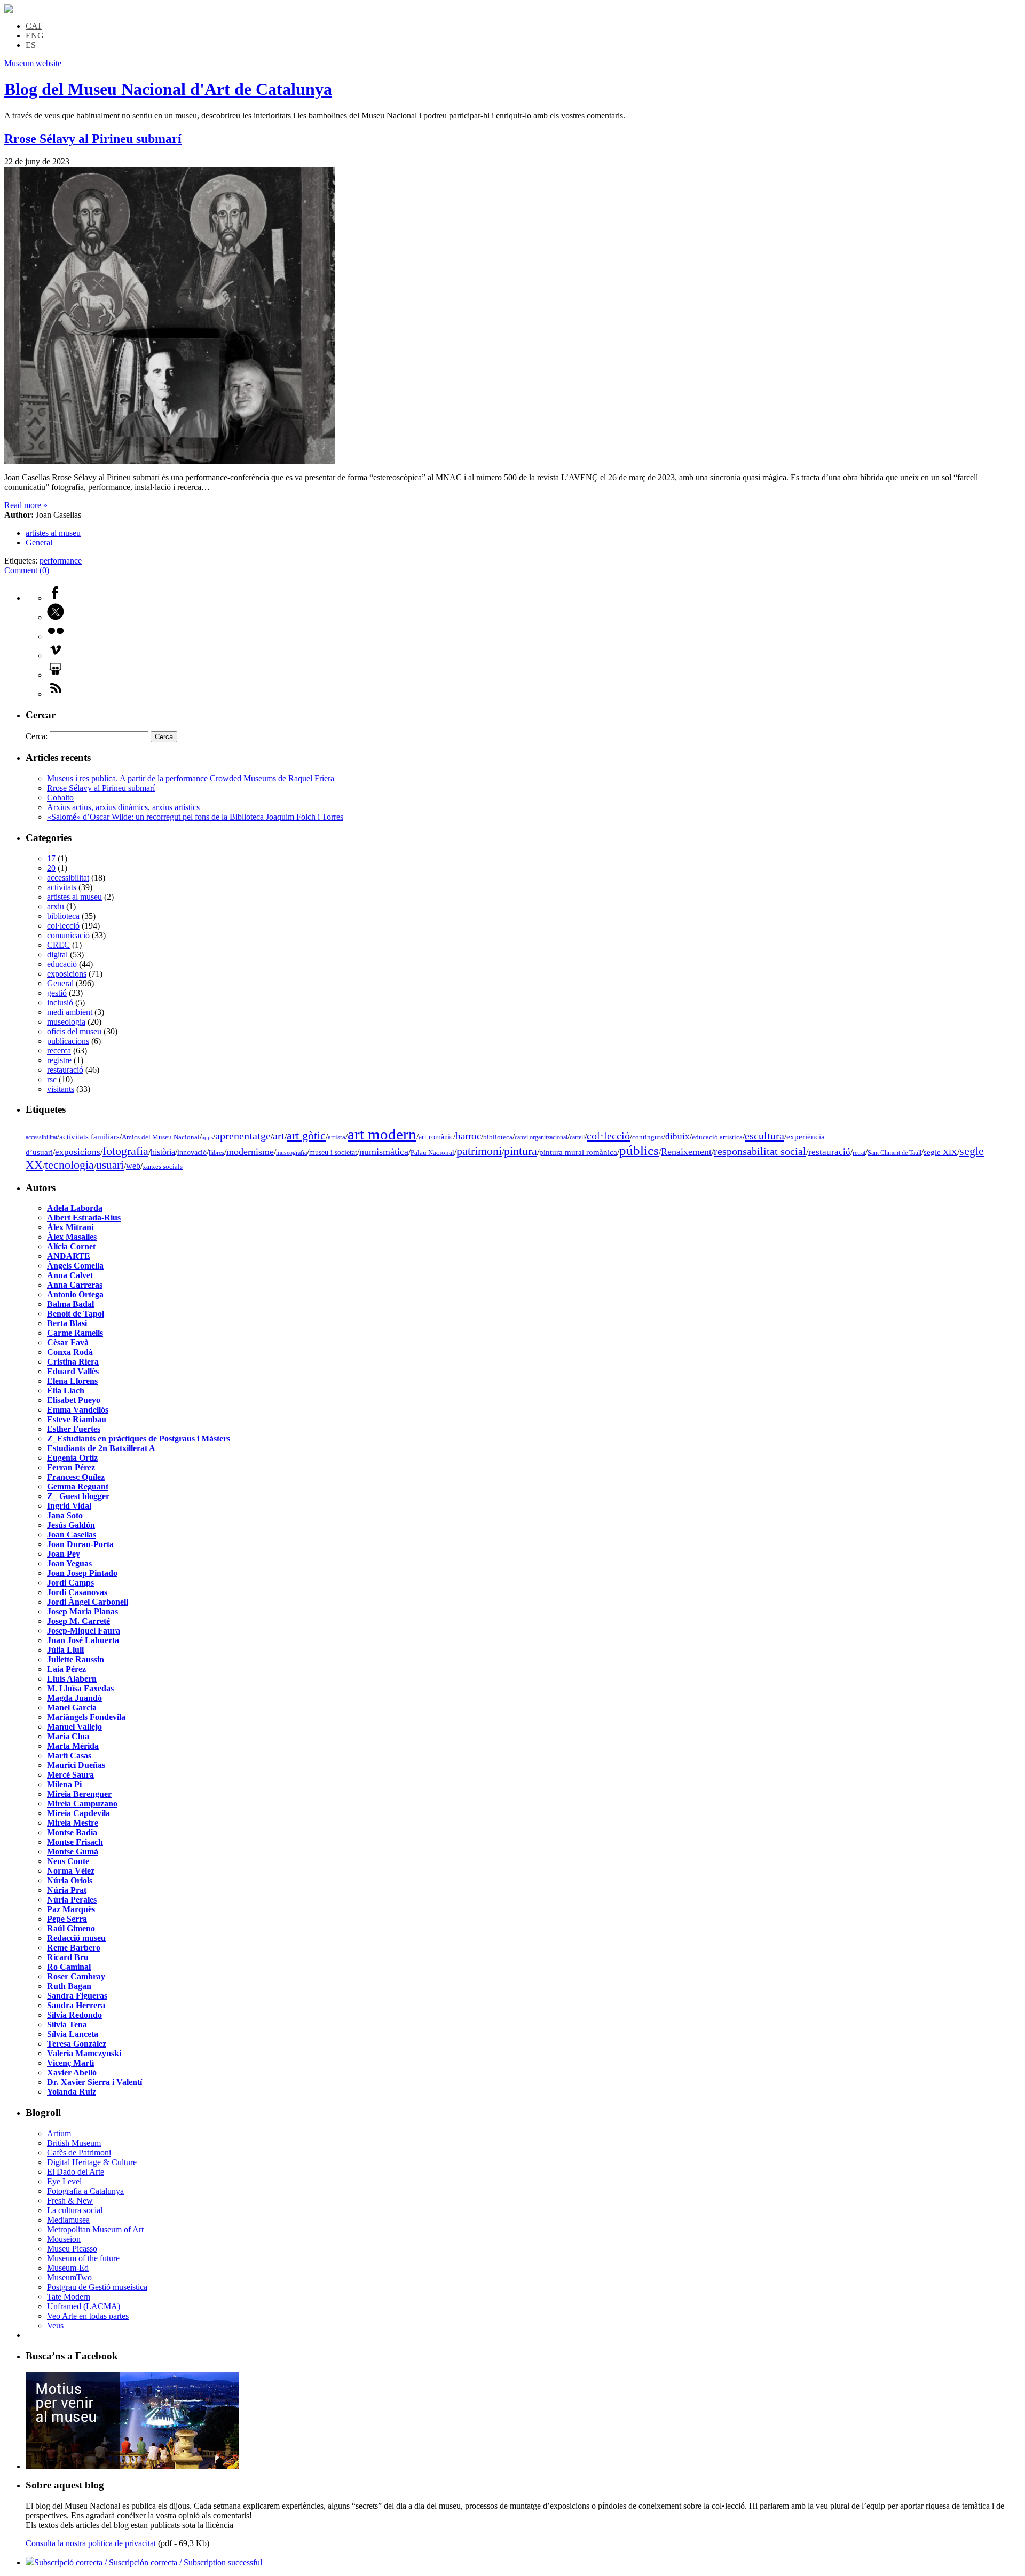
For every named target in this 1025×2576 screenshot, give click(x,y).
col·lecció (63, 926)
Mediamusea (68, 2220)
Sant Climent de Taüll (894, 1153)
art (279, 1136)
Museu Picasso (72, 2249)
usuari (110, 1165)
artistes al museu (53, 533)
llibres (216, 1153)
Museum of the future (83, 2258)
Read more (26, 505)
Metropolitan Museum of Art (95, 2229)
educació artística (717, 1137)
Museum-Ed (68, 2268)
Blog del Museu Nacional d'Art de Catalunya (168, 89)
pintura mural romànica (578, 1152)
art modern (382, 1134)
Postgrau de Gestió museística (97, 2287)
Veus (55, 2325)
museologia (66, 1022)
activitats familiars (89, 1136)
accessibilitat (68, 878)
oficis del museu (74, 1031)
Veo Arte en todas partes (88, 2316)
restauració (65, 1070)
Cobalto (60, 798)
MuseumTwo (69, 2277)
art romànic (436, 1137)
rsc (52, 1079)
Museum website (33, 63)
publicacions (68, 1041)
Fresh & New (70, 2201)
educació (62, 964)
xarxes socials (163, 1167)
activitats (62, 887)
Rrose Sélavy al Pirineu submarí (93, 139)
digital (57, 954)
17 (51, 858)
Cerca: (37, 736)
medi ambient (70, 1012)
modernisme (250, 1152)
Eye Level (64, 2181)
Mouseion (64, 2239)
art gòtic (306, 1136)
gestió (57, 993)
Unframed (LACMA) (84, 2306)
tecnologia (69, 1165)
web (133, 1166)
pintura (521, 1151)
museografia (291, 1153)
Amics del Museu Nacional (161, 1137)
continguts (648, 1137)
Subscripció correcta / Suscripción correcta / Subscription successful (148, 2562)
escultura (764, 1136)
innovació (192, 1152)
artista (337, 1137)
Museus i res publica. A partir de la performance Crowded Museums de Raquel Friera (191, 778)
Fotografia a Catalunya (85, 2191)
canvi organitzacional (541, 1137)
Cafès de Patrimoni (79, 2153)
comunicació (68, 935)
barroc (468, 1136)
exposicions (67, 974)
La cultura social (75, 2210)
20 (51, 868)
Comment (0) (27, 570)
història (163, 1152)
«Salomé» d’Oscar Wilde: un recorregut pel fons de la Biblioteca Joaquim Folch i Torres (195, 817)
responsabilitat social (760, 1151)
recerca (59, 1051)
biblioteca (63, 916)
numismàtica (384, 1152)
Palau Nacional (432, 1153)
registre (59, 1060)
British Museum (74, 2143)
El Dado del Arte (76, 2172)
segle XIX (940, 1152)
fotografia (125, 1151)
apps (207, 1138)
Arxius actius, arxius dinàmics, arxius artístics (123, 807)
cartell (577, 1137)
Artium (59, 2133)
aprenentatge (243, 1136)
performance (61, 561)
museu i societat (333, 1152)
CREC (58, 945)
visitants (61, 1089)
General (39, 542)
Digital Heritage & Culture (92, 2162)
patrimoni (479, 1151)
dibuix (677, 1136)
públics (639, 1150)
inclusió (60, 1002)
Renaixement (686, 1152)
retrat (859, 1153)
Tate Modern (69, 2297)
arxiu (56, 906)
